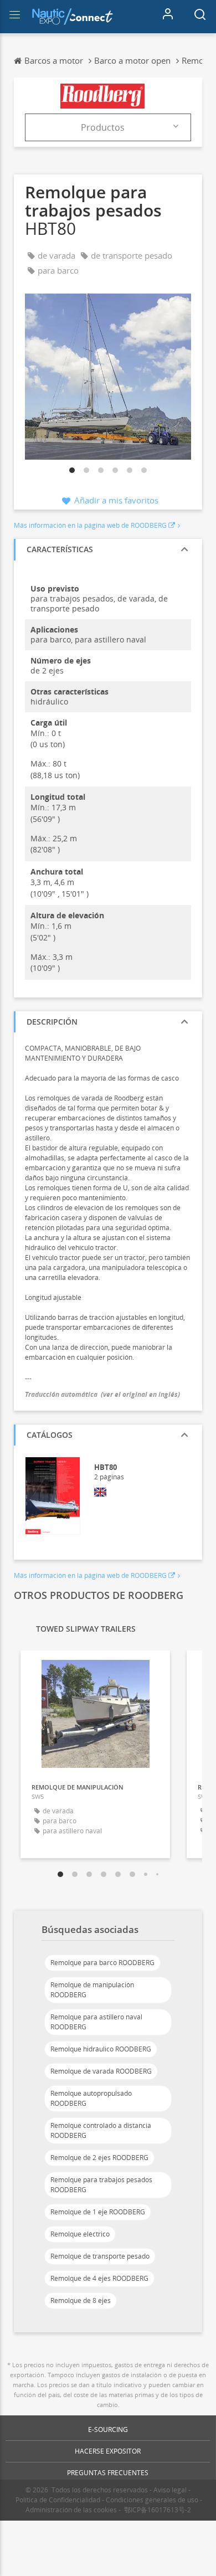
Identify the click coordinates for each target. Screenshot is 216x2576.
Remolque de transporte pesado (100, 2256)
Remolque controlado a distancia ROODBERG (101, 2130)
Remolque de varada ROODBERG (101, 2071)
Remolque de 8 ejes (81, 2300)
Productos (103, 127)
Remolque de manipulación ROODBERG (92, 1990)
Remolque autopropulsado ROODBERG (91, 2098)
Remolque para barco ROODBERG (102, 1963)
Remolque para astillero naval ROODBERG (96, 2022)
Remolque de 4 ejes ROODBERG (99, 2278)
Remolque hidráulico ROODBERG (101, 2049)
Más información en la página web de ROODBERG (90, 525)
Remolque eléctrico (80, 2234)
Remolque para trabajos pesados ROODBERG (101, 2185)
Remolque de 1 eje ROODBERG (98, 2212)
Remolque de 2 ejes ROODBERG (99, 2158)
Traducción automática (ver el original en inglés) (102, 1394)
